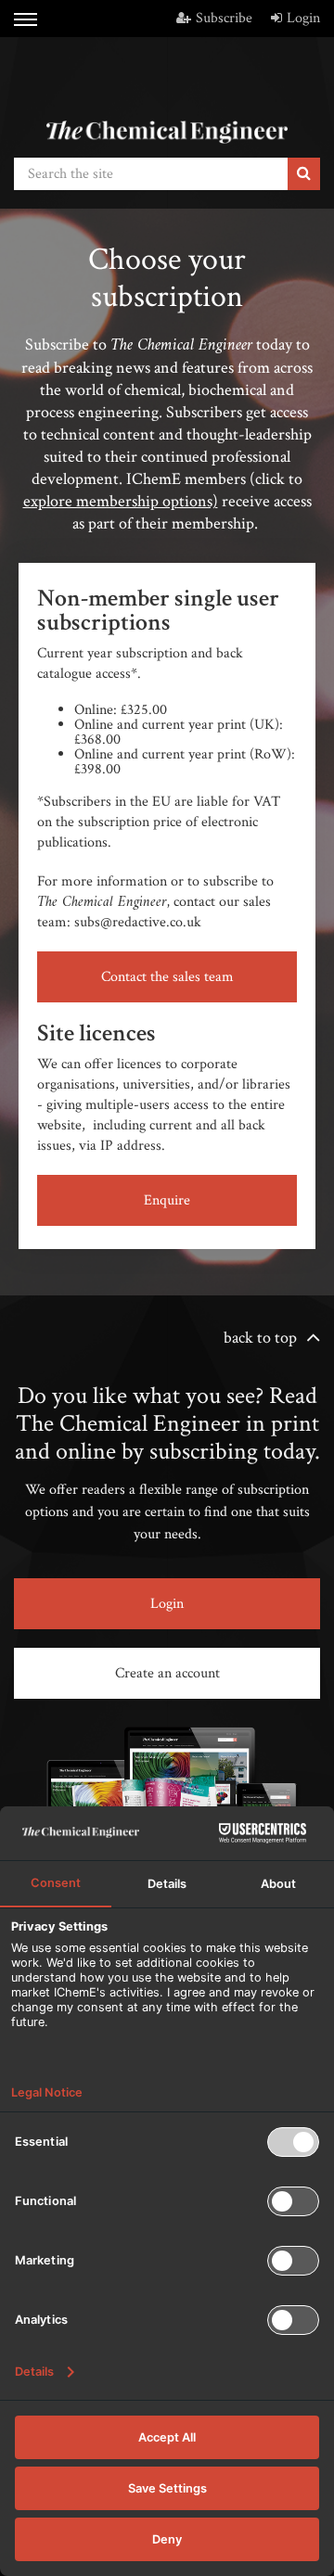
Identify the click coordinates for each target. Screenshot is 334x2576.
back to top (260, 1338)
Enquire (167, 1200)
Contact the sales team (167, 977)
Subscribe (224, 18)
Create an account (167, 1673)
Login (303, 18)
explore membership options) (121, 501)
